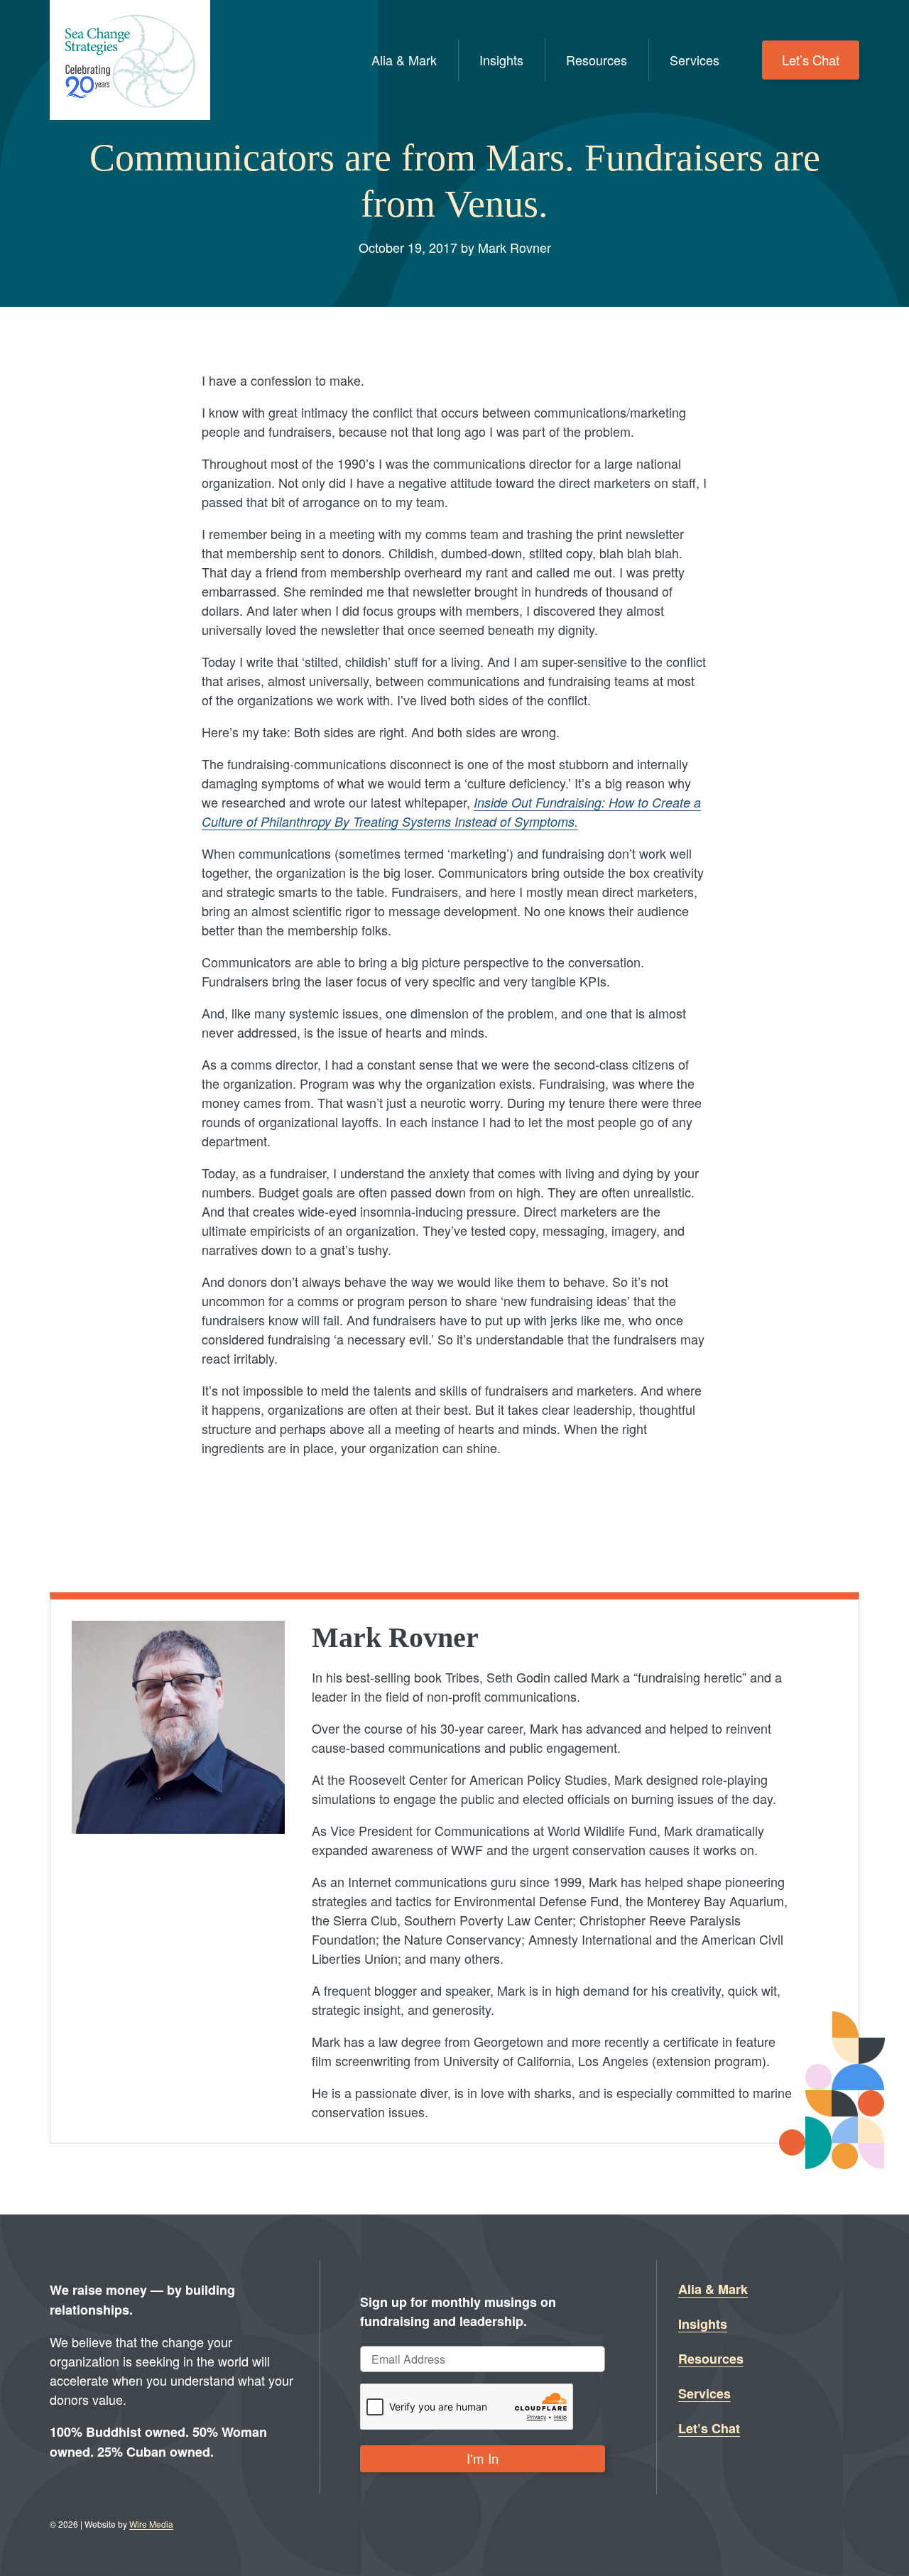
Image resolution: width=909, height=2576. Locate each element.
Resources (597, 60)
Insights (501, 60)
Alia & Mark (404, 60)
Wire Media (151, 2524)
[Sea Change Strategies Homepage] (130, 60)
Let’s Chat (811, 60)
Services (695, 60)
